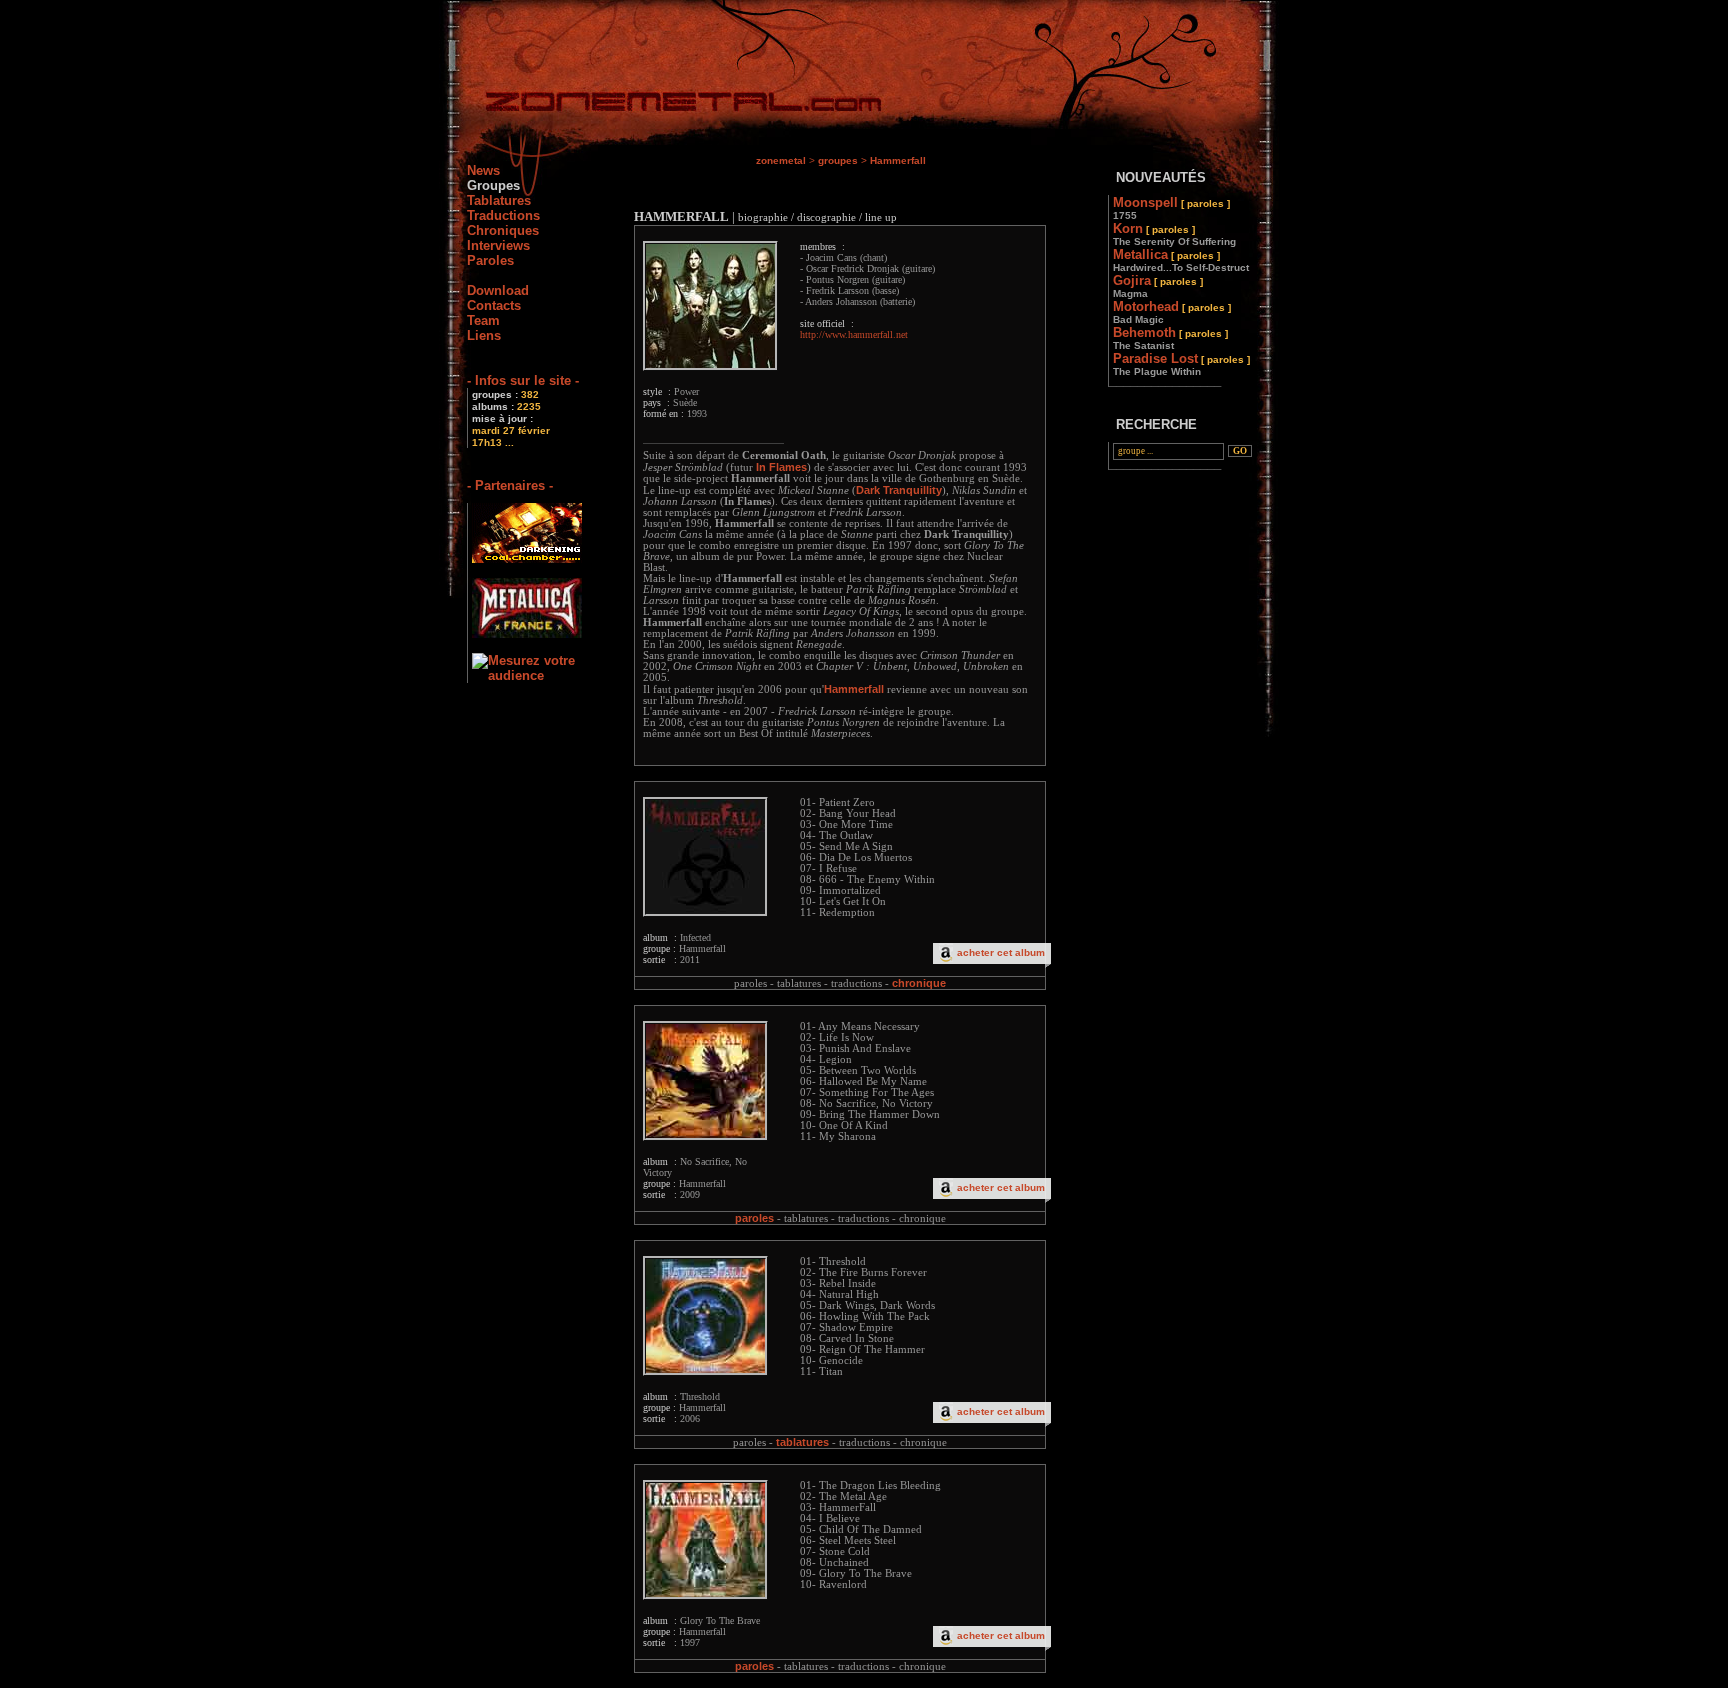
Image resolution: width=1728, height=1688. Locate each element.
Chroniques (503, 230)
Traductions (503, 215)
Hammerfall (898, 160)
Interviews (498, 245)
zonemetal (781, 160)
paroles (754, 1218)
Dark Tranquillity (899, 490)
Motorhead (1172, 312)
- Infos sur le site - (523, 380)
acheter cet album (1001, 952)
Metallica (1181, 260)
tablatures (802, 1442)
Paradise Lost (1181, 364)
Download (498, 290)
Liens (484, 335)
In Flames (781, 467)
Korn (1174, 234)
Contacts (494, 305)
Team (483, 320)
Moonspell (1171, 208)
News (483, 170)
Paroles (490, 260)
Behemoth (1170, 338)
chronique (919, 983)
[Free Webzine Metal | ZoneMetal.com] (663, 105)
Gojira (1158, 286)
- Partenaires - (510, 485)
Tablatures (499, 200)
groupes (838, 160)
